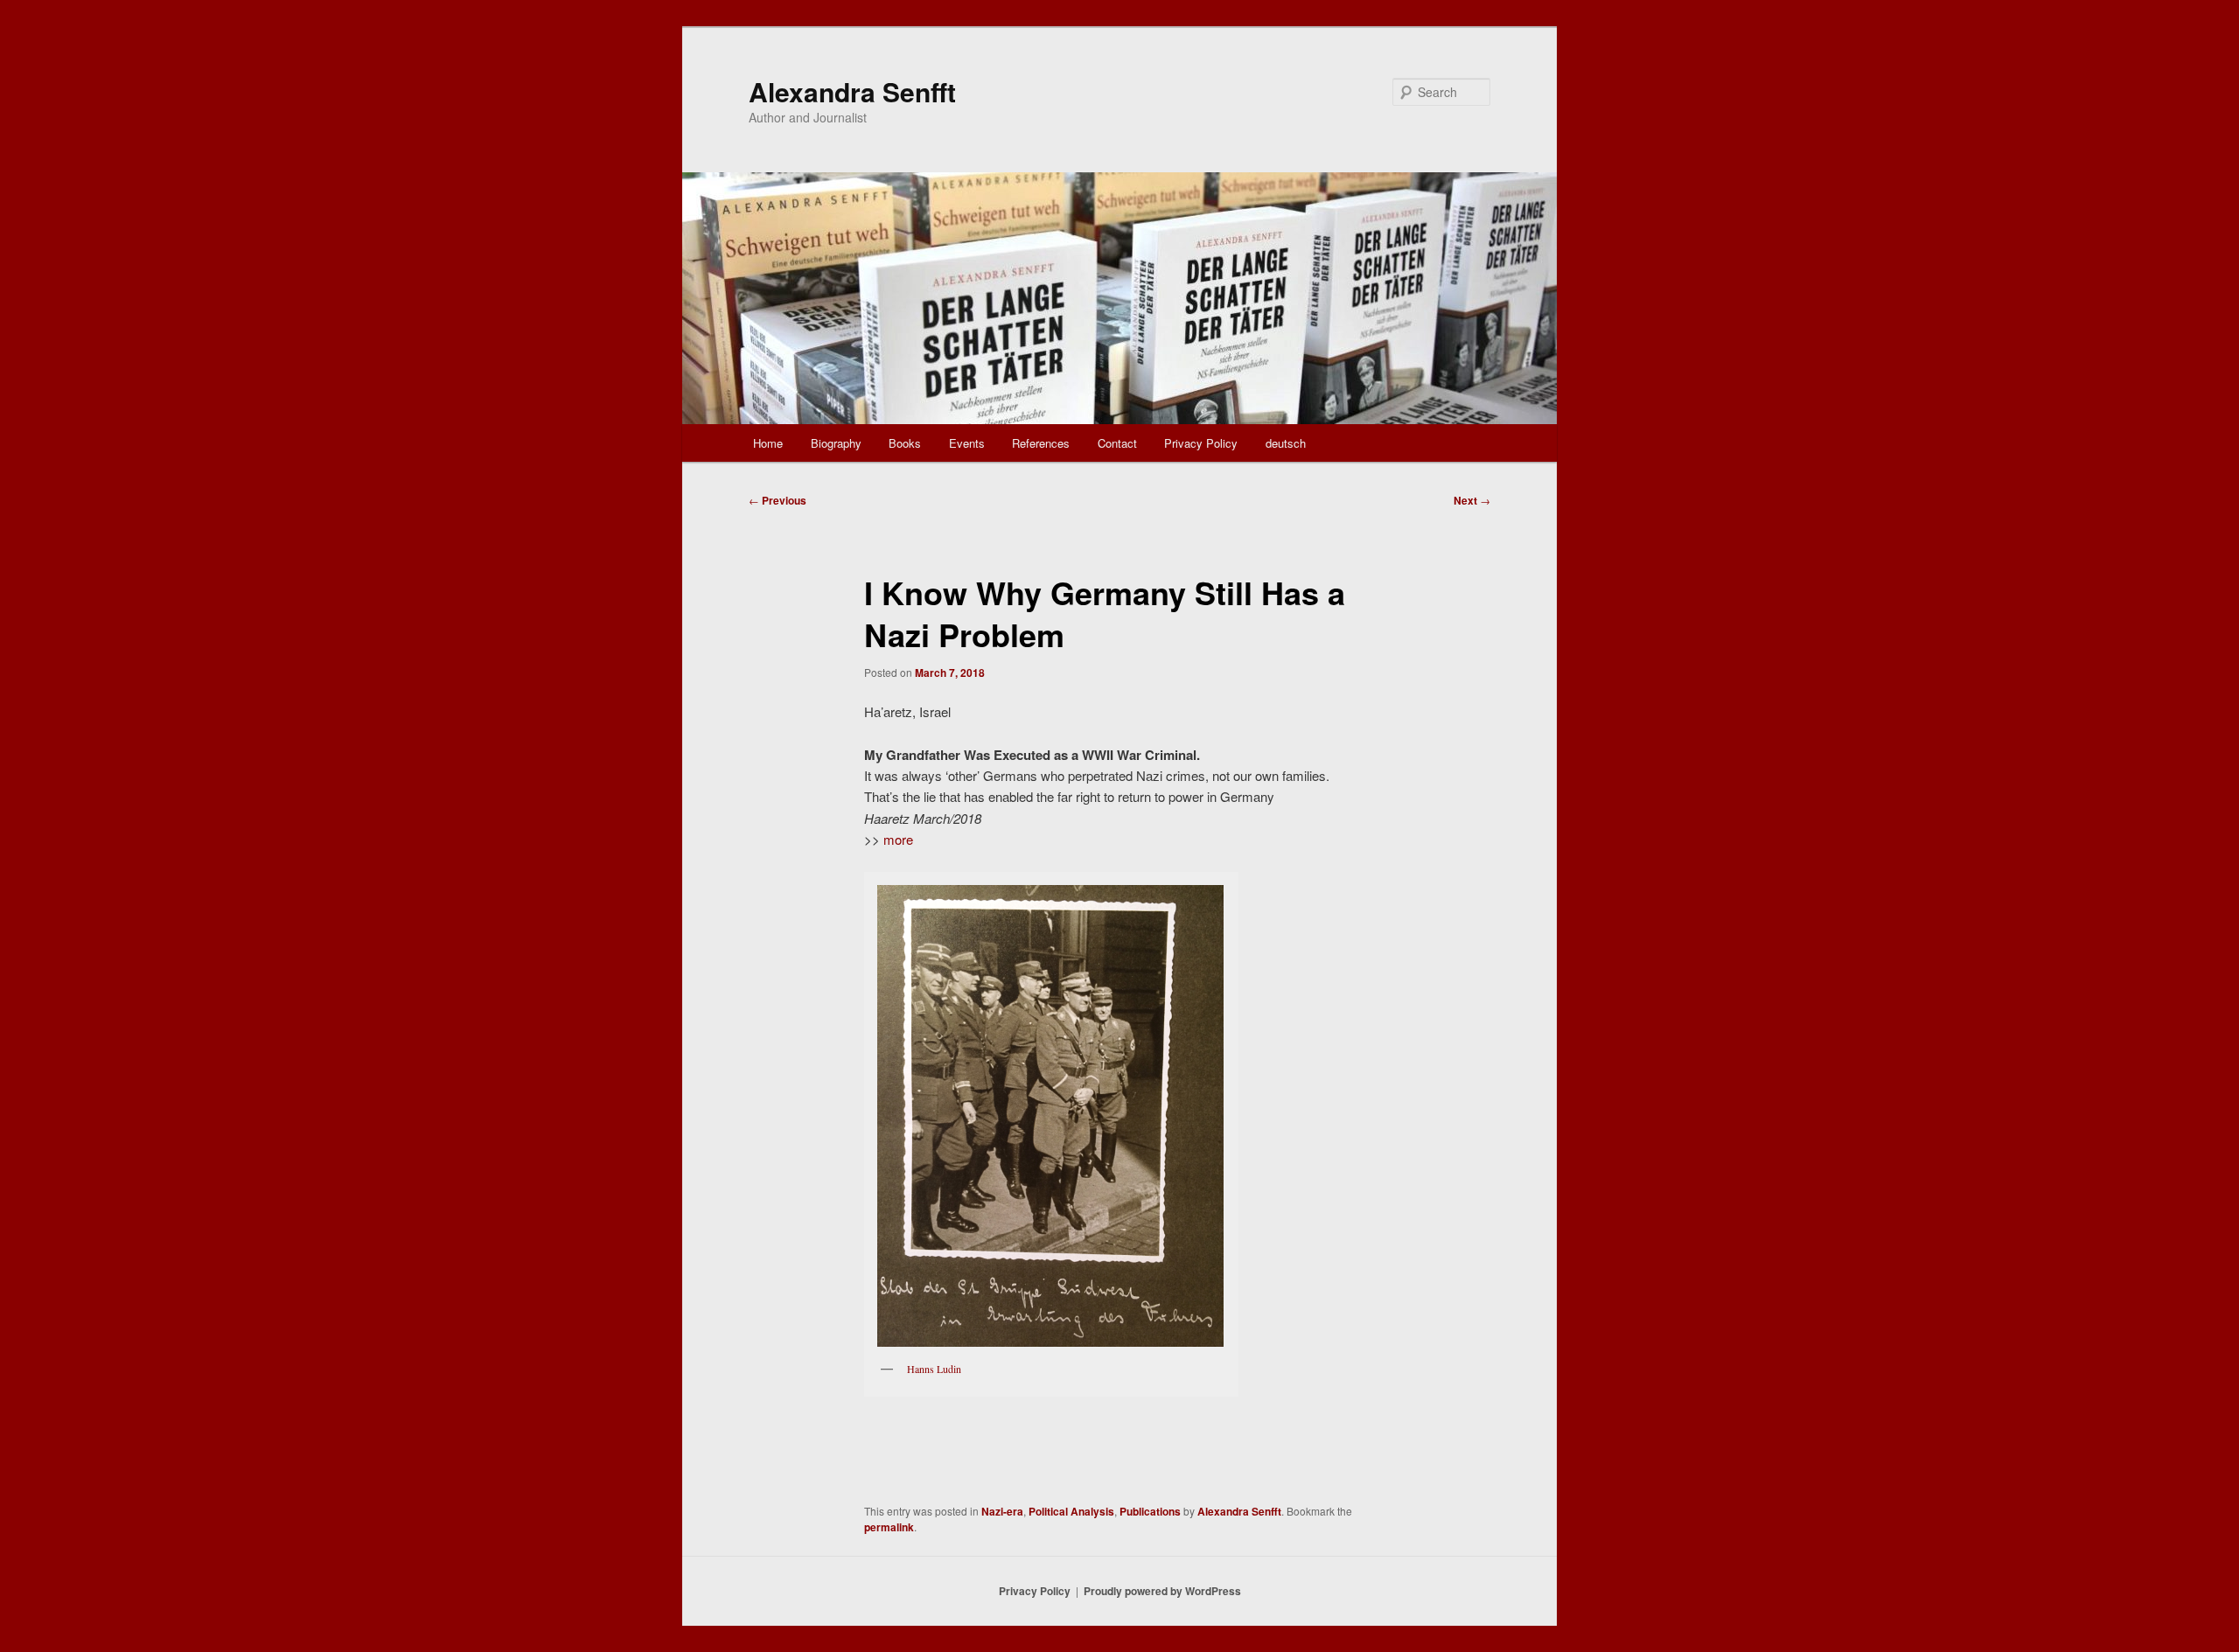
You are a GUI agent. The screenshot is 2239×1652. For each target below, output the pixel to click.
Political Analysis (1071, 1511)
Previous (778, 500)
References (1041, 443)
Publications (1150, 1511)
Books (905, 443)
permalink (889, 1527)
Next (1472, 500)
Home (768, 443)
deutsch (1286, 443)
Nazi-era (1002, 1511)
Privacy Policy (1201, 443)
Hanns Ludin (934, 1369)
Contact (1117, 443)
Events (967, 443)
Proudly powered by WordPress (1162, 1591)
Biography (836, 443)
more (898, 839)
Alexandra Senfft (852, 91)
